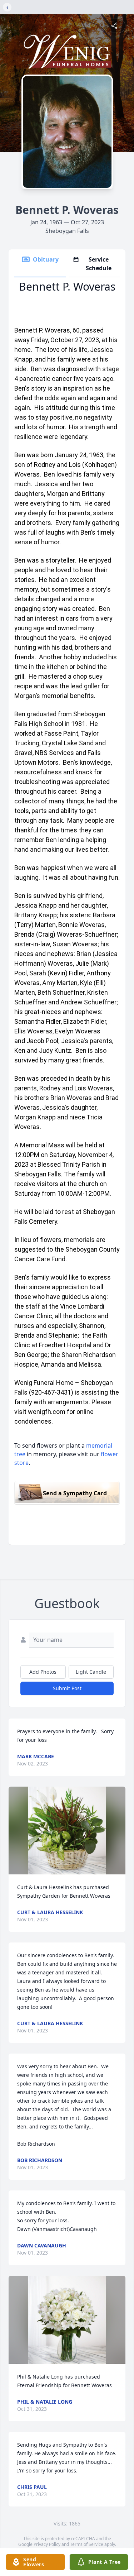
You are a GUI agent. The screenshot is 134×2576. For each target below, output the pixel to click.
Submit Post (67, 1688)
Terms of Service (87, 2544)
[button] (67, 1831)
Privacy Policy (47, 2544)
